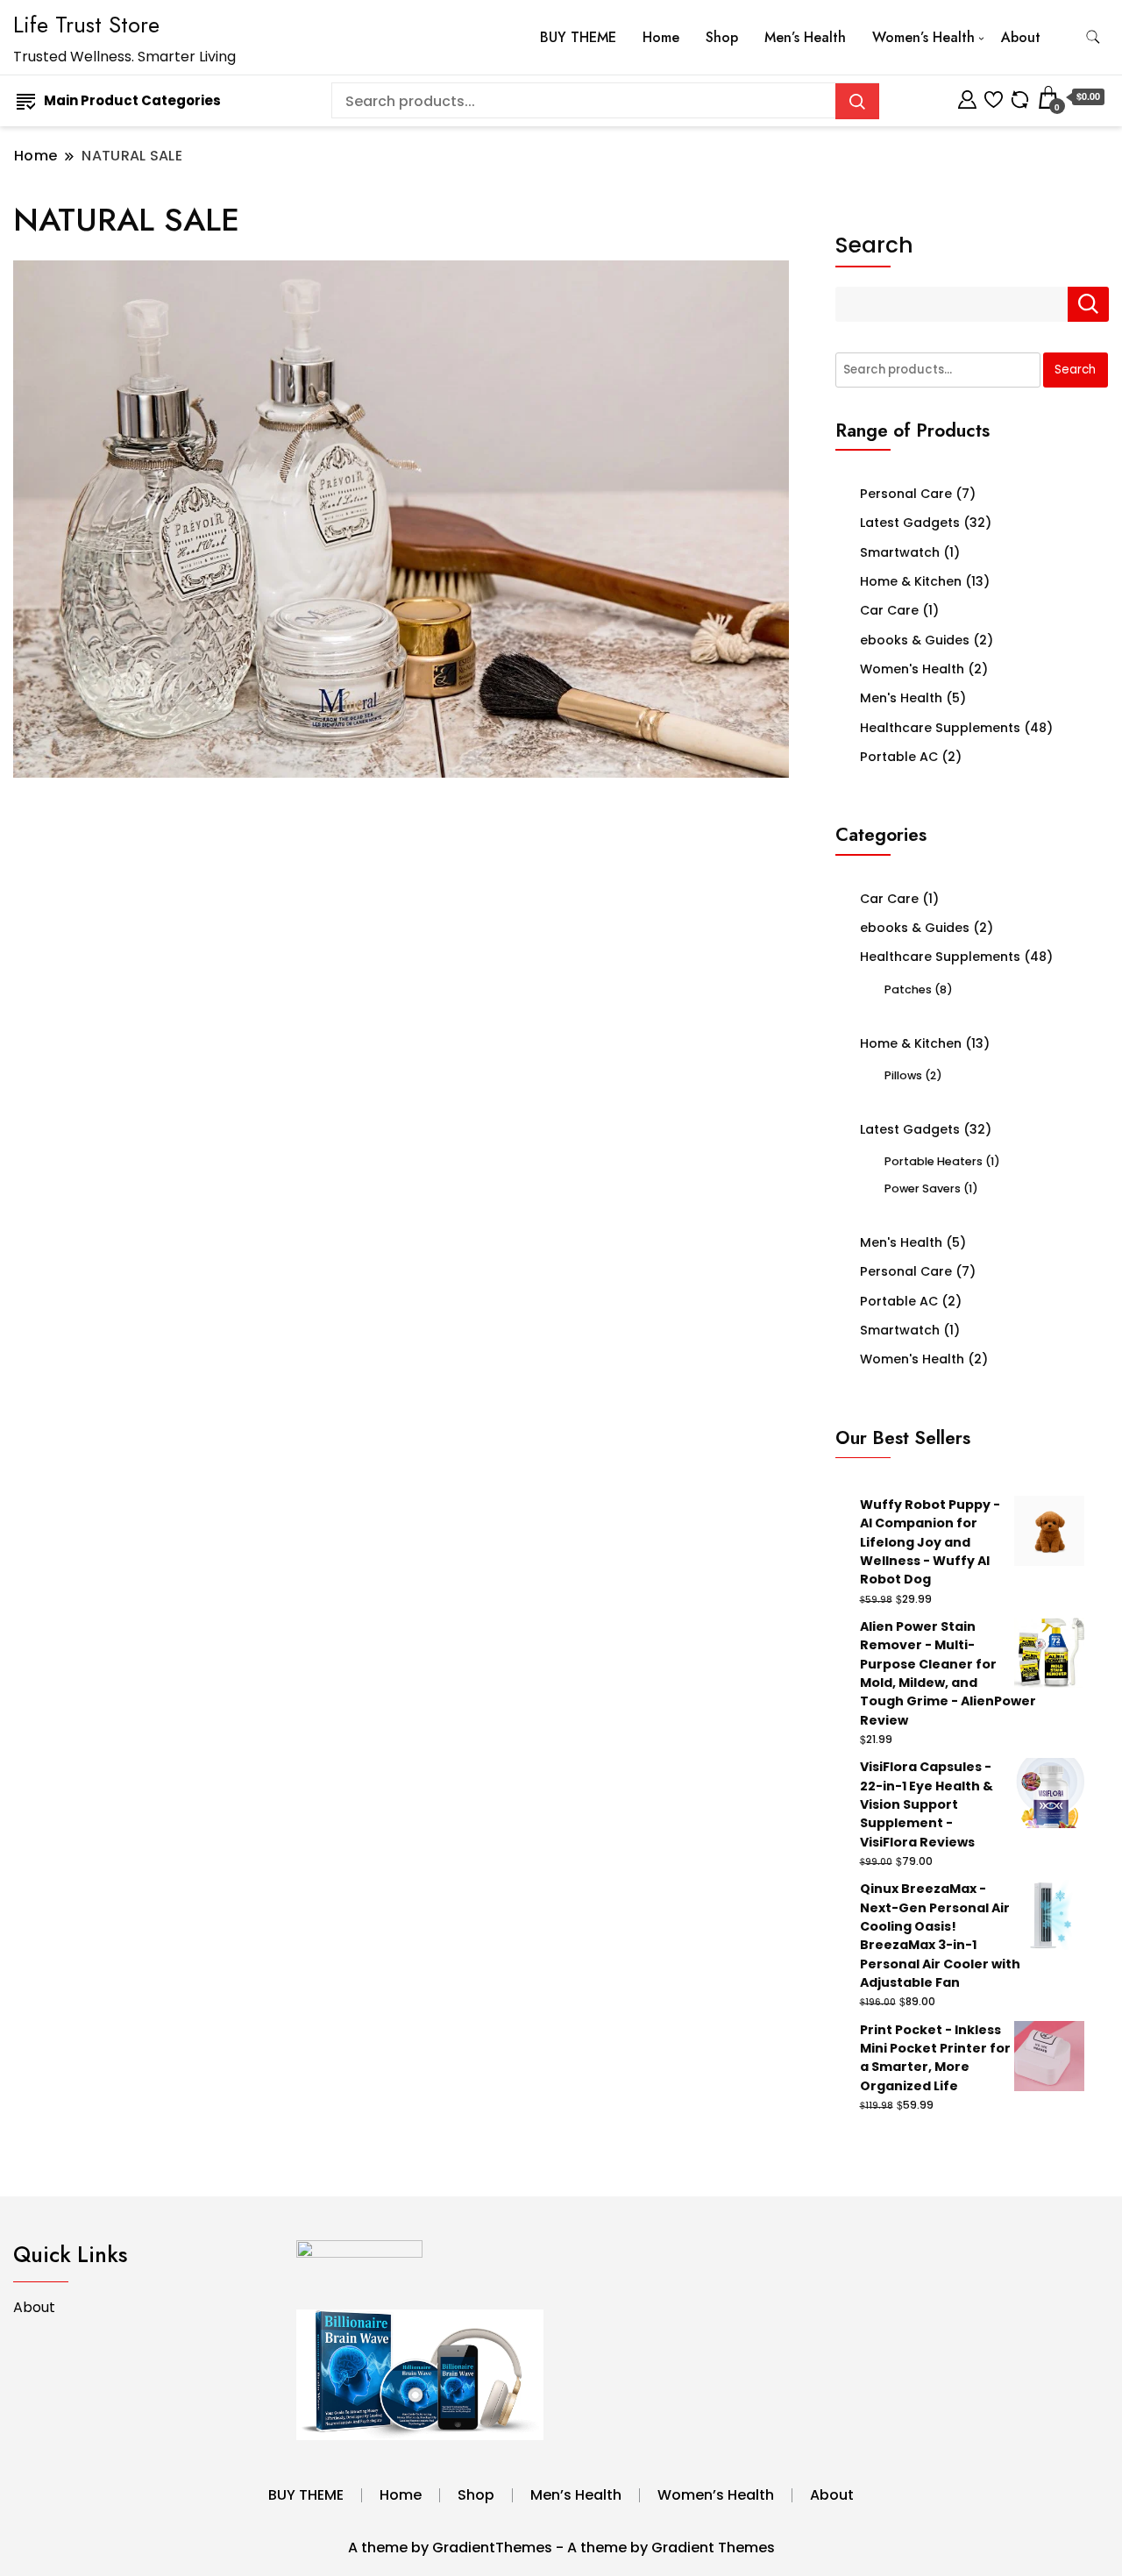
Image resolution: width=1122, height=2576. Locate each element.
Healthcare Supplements (940, 728)
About (1021, 37)
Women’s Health (923, 37)
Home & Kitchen (911, 581)
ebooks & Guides (915, 640)
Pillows (903, 1075)
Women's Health (912, 669)
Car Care (889, 610)
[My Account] (967, 97)
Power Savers (923, 1188)
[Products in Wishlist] (994, 97)
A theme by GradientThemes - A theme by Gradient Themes (561, 2548)
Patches (908, 989)
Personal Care (906, 494)
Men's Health (901, 698)
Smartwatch (900, 552)
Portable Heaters (934, 1161)
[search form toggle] (1093, 37)
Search (874, 246)
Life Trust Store (86, 25)
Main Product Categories (132, 100)
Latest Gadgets (910, 523)
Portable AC (899, 757)
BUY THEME (578, 37)
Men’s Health (805, 37)
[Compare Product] (1020, 97)
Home (661, 37)
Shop (722, 37)
